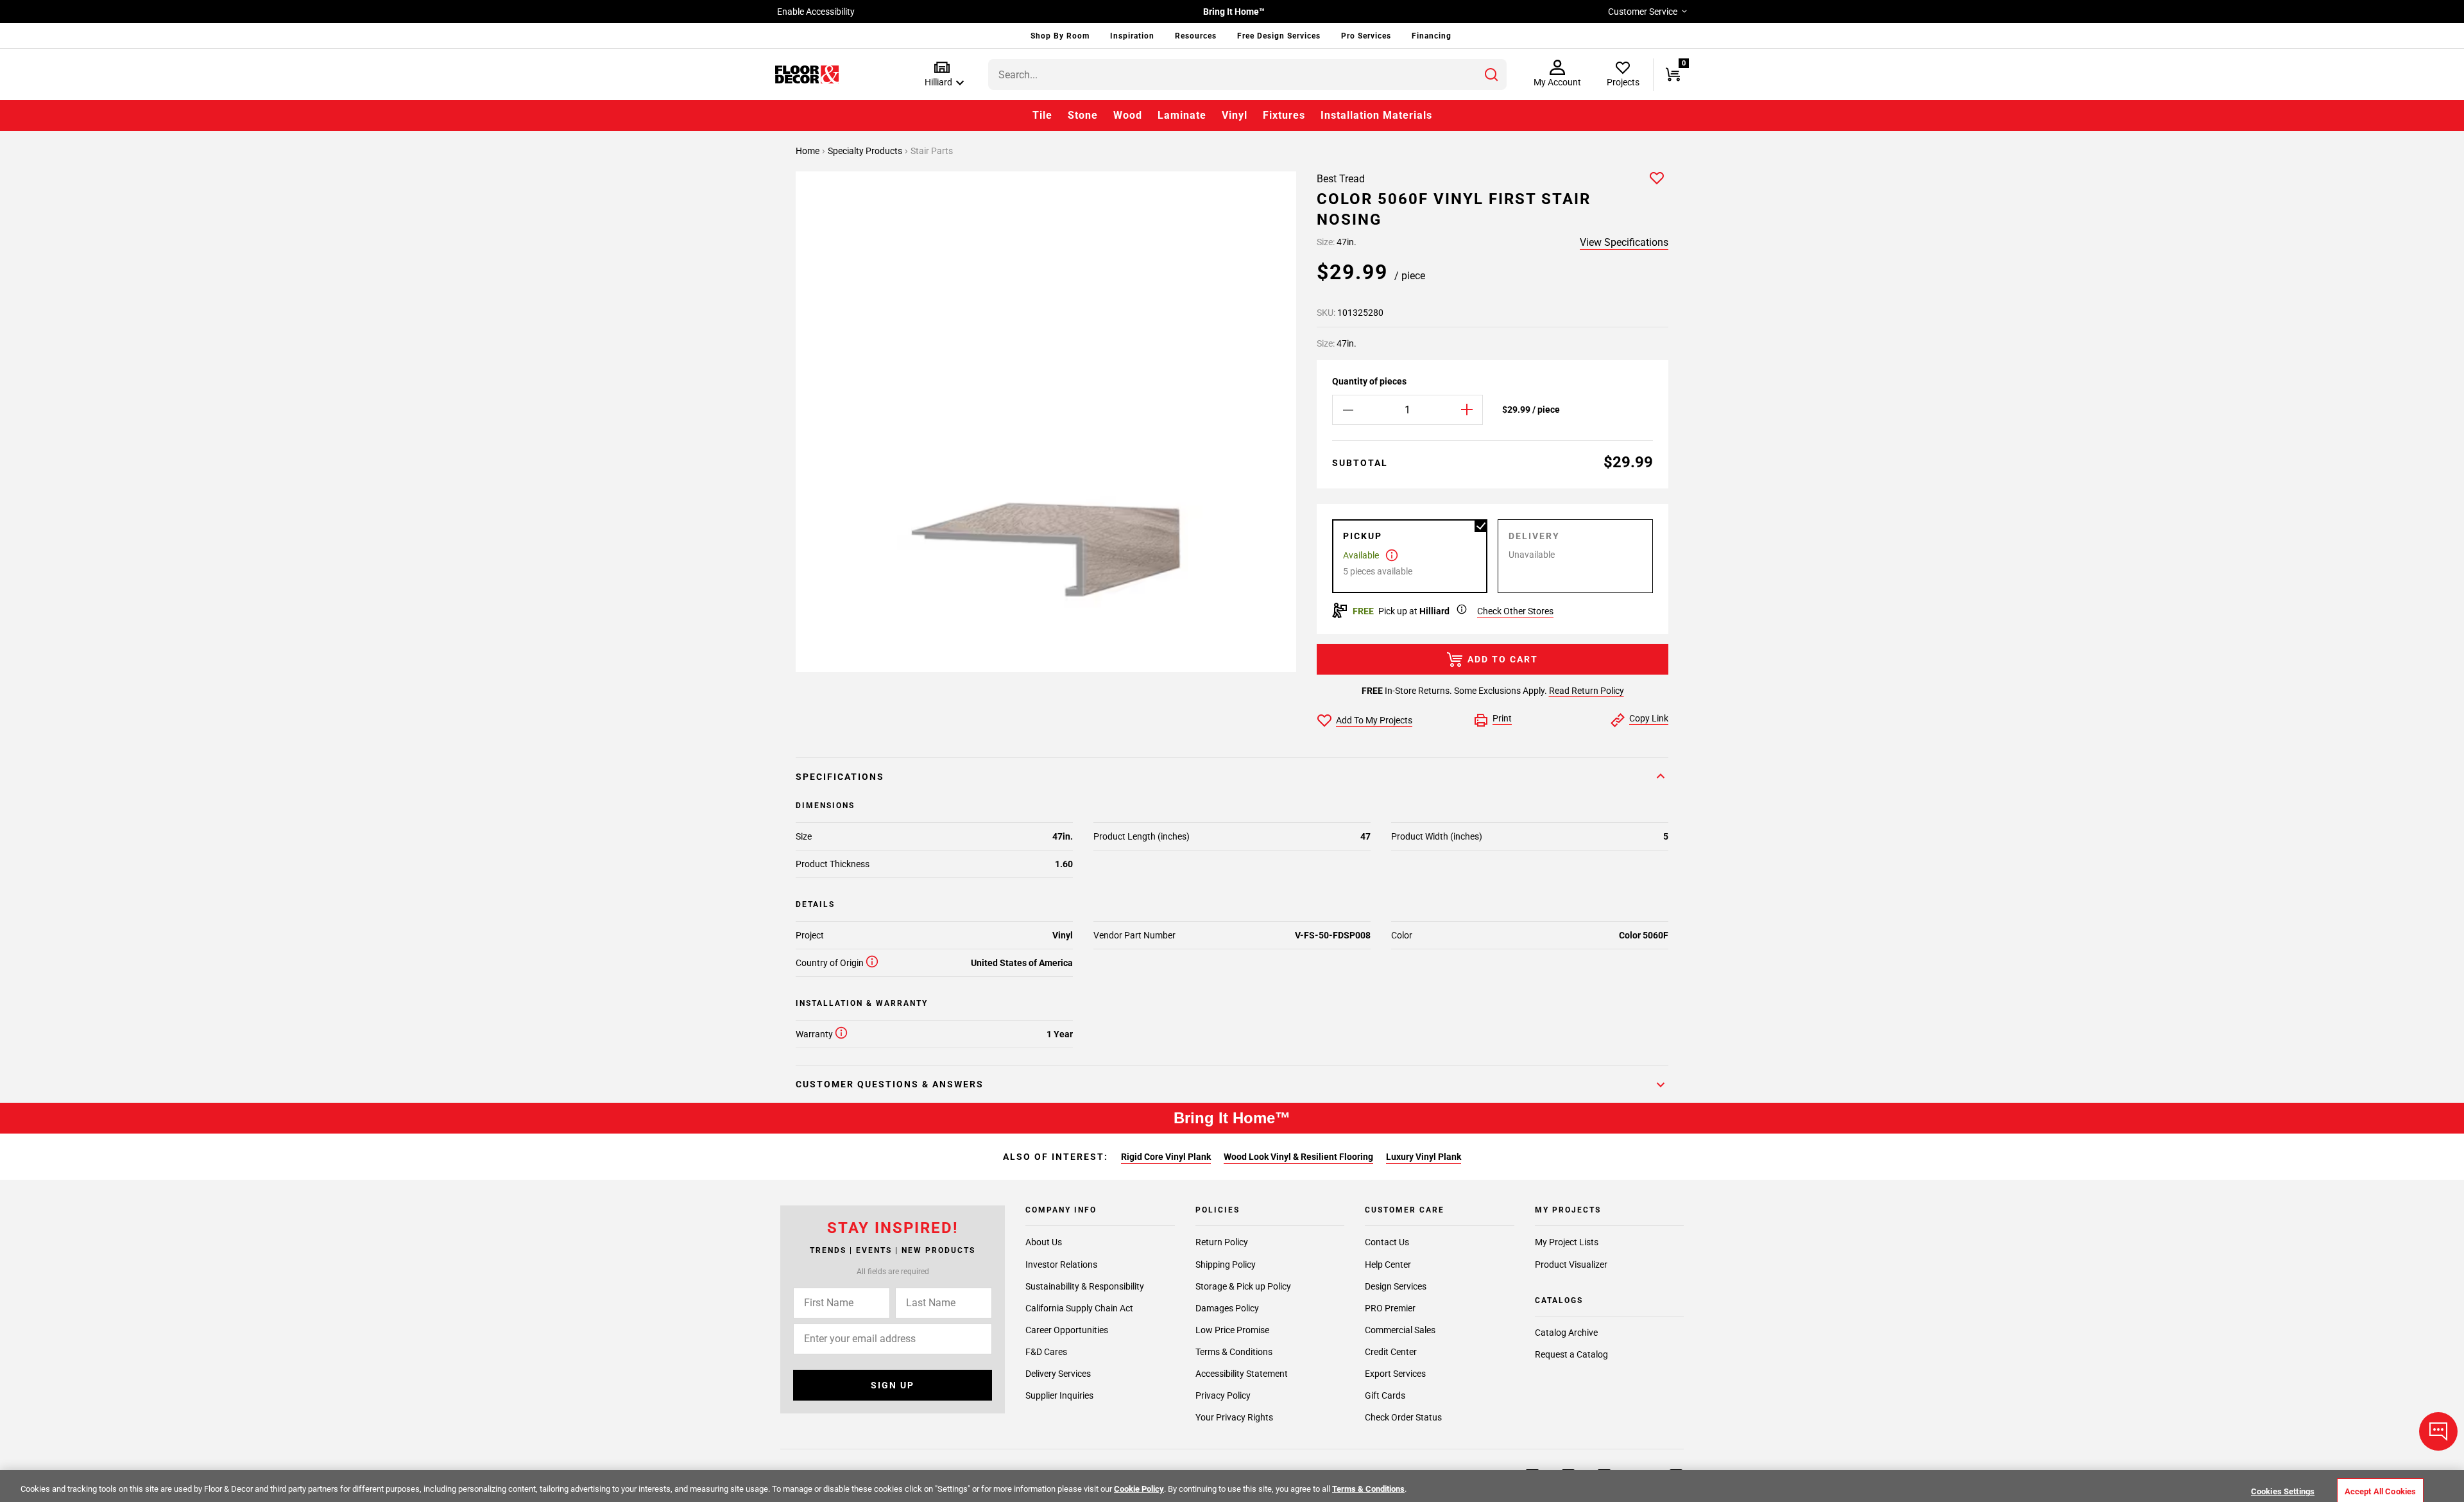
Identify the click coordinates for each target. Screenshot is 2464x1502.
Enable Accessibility (816, 12)
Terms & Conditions (1234, 1352)
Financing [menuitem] (1432, 36)
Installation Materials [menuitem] (1376, 115)
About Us (1044, 1243)
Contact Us (1387, 1243)
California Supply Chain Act (1079, 1308)
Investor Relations (1061, 1265)
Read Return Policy (1587, 691)
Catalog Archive (1566, 1333)
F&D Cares (1046, 1352)
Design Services (1396, 1286)
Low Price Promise (1232, 1330)
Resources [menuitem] (1196, 36)
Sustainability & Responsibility (1085, 1286)
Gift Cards (1385, 1395)
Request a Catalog (1571, 1355)
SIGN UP (893, 1385)
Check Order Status (1403, 1417)
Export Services (1395, 1374)
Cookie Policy (1139, 1489)
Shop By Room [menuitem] (1060, 36)
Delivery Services (1058, 1374)
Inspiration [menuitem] (1132, 36)
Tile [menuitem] (1042, 115)
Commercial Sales (1400, 1330)
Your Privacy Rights (1234, 1417)
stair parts (932, 151)
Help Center (1388, 1265)
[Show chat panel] (2438, 1431)
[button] (942, 75)
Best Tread (1341, 179)
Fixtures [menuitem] (1284, 115)
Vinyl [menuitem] (1235, 115)
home (809, 151)
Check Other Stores (1515, 611)
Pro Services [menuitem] (1366, 36)
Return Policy (1222, 1243)
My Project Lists (1567, 1243)
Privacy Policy (1223, 1395)
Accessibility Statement (1242, 1374)
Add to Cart (1503, 659)
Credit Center (1391, 1352)
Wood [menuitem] (1128, 115)
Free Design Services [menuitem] (1279, 36)
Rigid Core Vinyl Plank (1166, 1157)
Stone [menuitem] (1083, 115)
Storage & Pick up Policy (1243, 1286)
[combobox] (1247, 74)
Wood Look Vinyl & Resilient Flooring (1298, 1157)
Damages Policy (1227, 1308)
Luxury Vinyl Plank (1424, 1157)
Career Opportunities (1067, 1330)
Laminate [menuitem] (1182, 115)
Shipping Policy (1226, 1265)
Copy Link (1649, 718)
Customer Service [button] (1643, 12)
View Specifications (1624, 242)
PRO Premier (1390, 1308)
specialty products (866, 151)
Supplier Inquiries (1059, 1395)
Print (1502, 718)
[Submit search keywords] (1491, 74)
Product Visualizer (1571, 1265)
